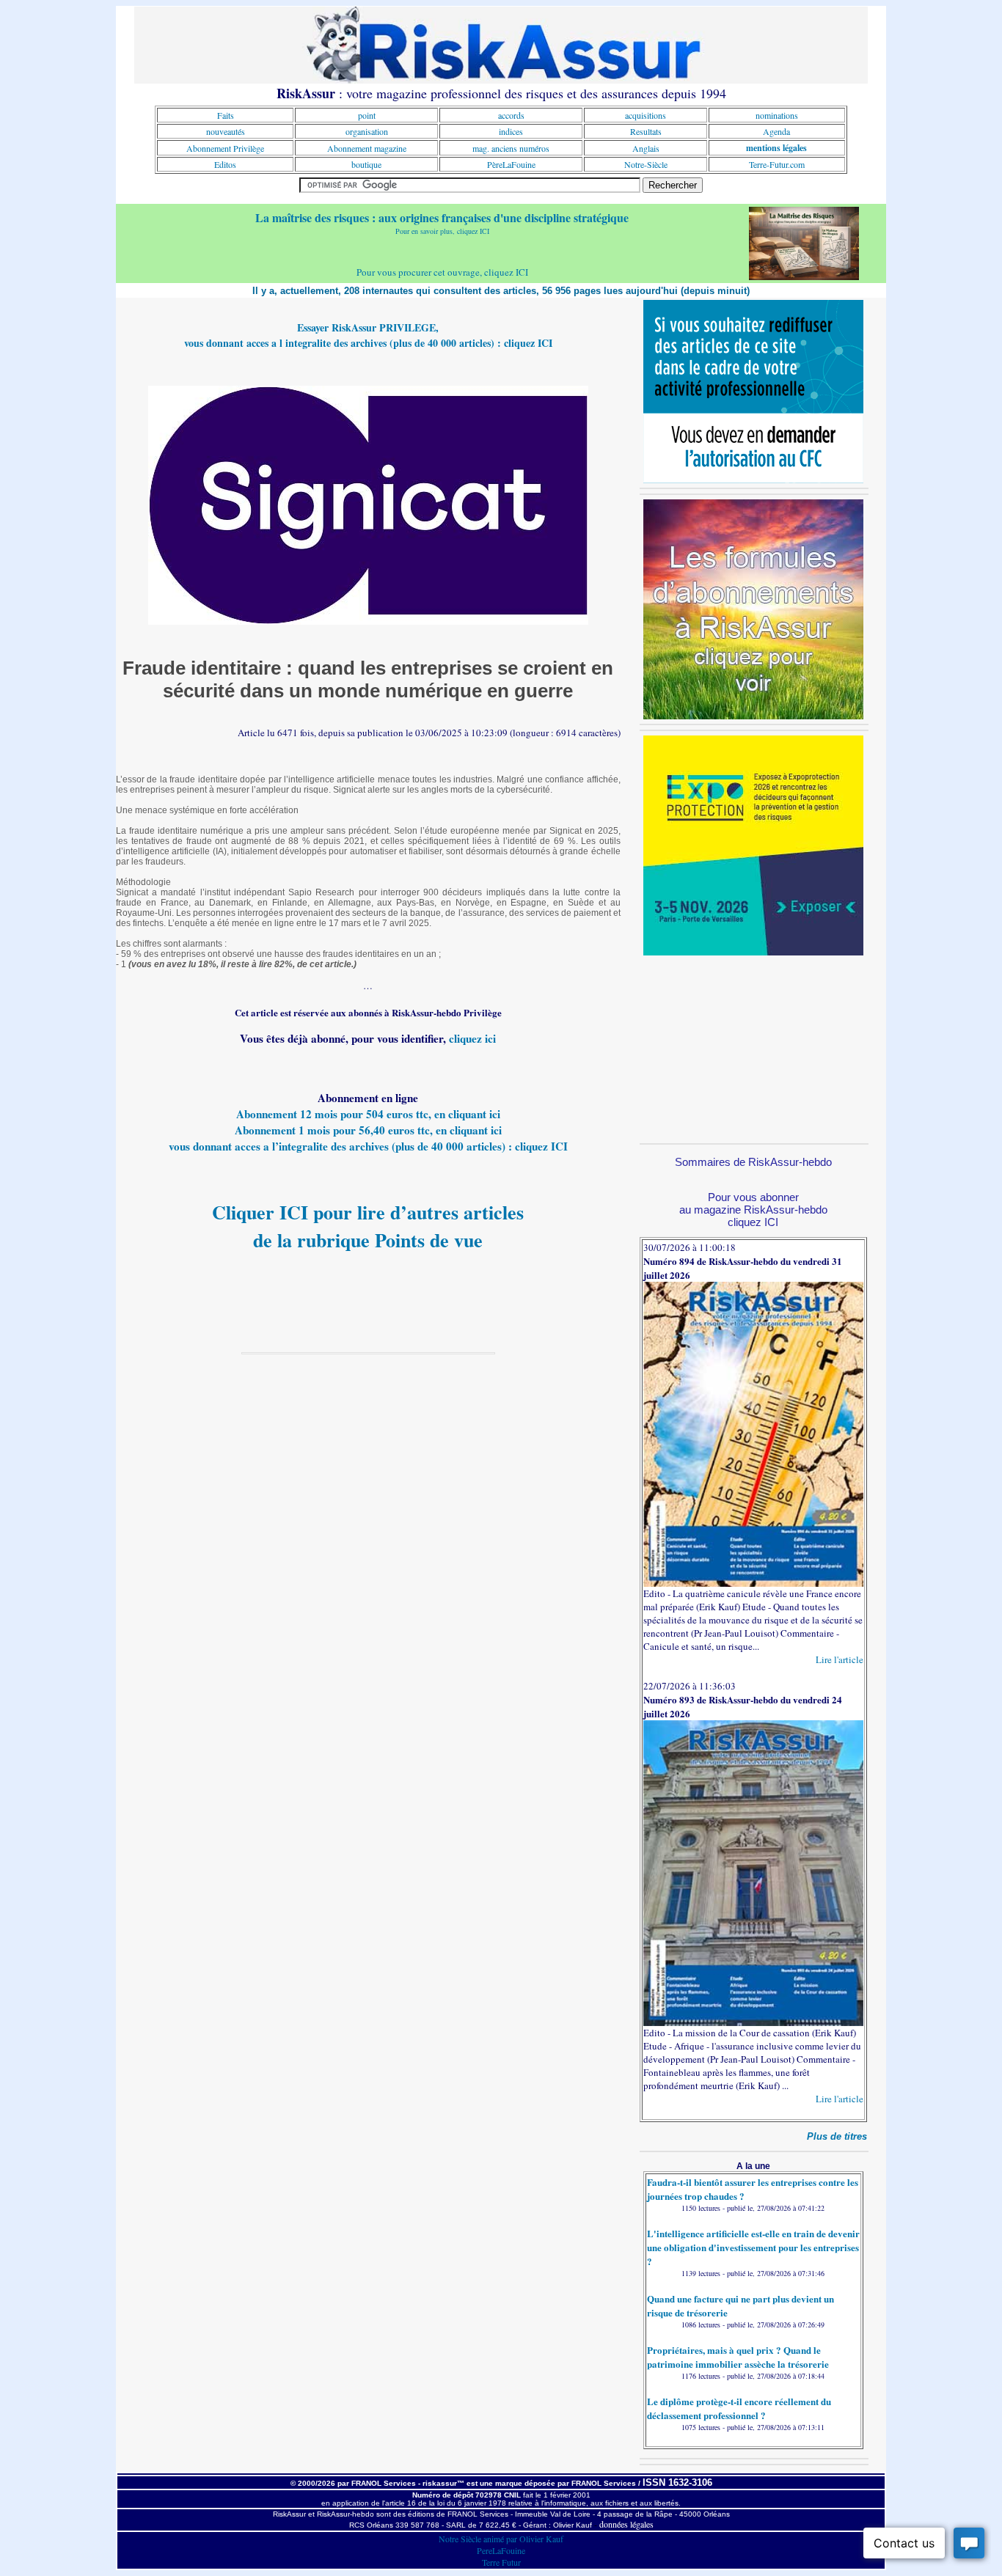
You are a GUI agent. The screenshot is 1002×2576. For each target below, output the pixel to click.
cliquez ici (472, 1038)
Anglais (646, 148)
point (367, 115)
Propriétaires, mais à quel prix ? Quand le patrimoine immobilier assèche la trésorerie (738, 2357)
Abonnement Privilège (225, 148)
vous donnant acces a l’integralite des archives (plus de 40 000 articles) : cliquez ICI (368, 1146)
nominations (777, 115)
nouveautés (226, 131)
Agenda (776, 131)
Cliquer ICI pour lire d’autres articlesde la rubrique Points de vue (368, 1226)
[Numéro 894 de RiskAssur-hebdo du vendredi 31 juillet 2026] (753, 1583)
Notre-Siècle (646, 164)
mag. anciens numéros (511, 148)
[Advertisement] (753, 1047)
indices (511, 131)
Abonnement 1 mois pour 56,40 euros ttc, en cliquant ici (368, 1130)
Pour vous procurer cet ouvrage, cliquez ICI (442, 272)
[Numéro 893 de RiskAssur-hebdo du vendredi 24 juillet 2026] (753, 2022)
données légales (626, 2524)
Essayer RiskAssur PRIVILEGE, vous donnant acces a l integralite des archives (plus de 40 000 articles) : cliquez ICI (368, 335)
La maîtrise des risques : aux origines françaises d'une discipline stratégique (442, 217)
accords (511, 115)
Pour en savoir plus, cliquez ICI (442, 231)
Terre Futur (501, 2562)
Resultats (646, 131)
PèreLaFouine (511, 164)
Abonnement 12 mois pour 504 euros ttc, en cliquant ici (368, 1114)
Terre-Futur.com (777, 164)
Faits (226, 115)
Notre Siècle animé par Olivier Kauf (501, 2539)
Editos (225, 164)
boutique (366, 164)
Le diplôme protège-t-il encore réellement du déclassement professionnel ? (739, 2408)
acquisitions (646, 115)
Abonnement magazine (367, 148)
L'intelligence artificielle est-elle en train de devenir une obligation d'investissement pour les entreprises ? (753, 2247)
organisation (367, 131)
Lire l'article (840, 1659)
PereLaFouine (501, 2550)
